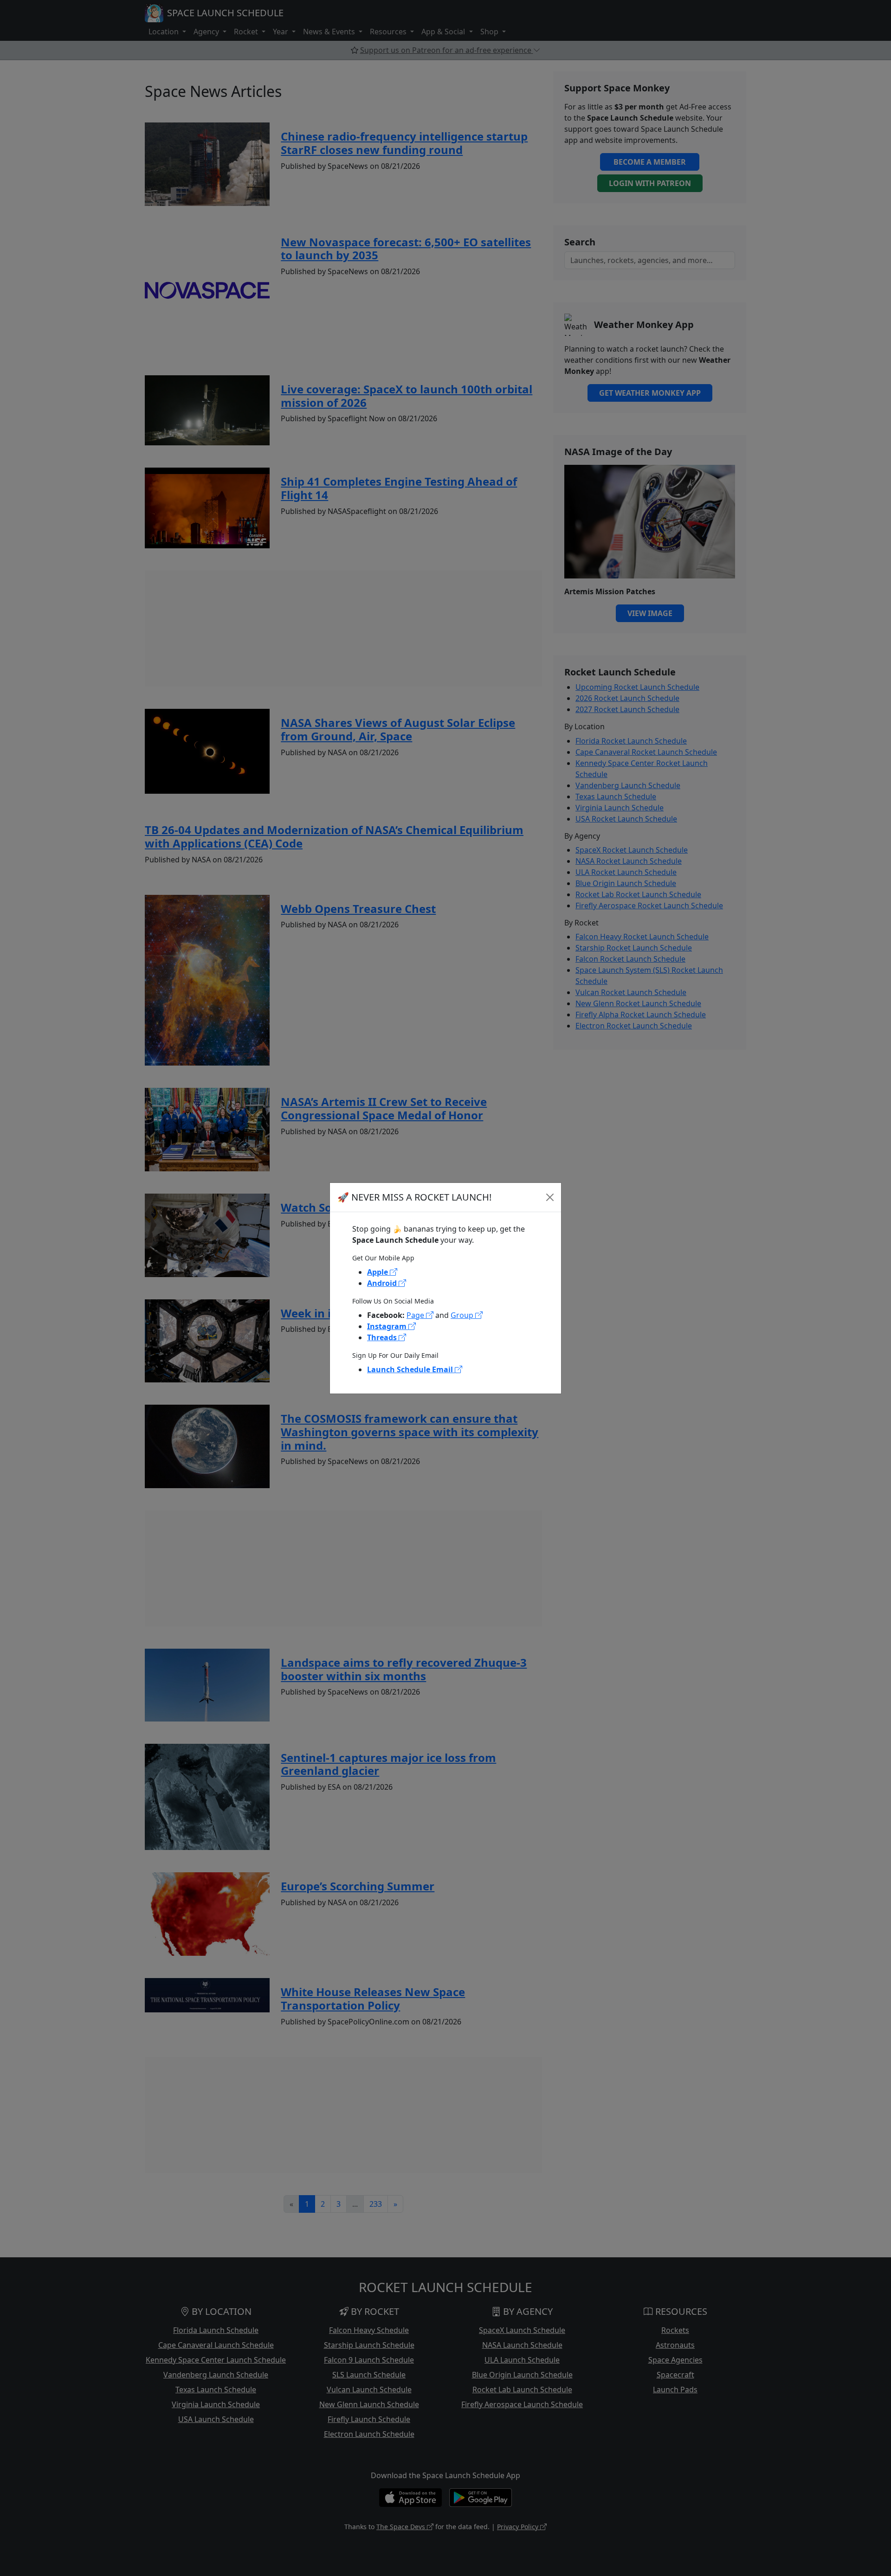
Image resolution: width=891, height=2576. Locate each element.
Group (463, 1315)
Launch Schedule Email (411, 1369)
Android (383, 1283)
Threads (383, 1337)
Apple (378, 1272)
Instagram (388, 1326)
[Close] (550, 1197)
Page (416, 1315)
